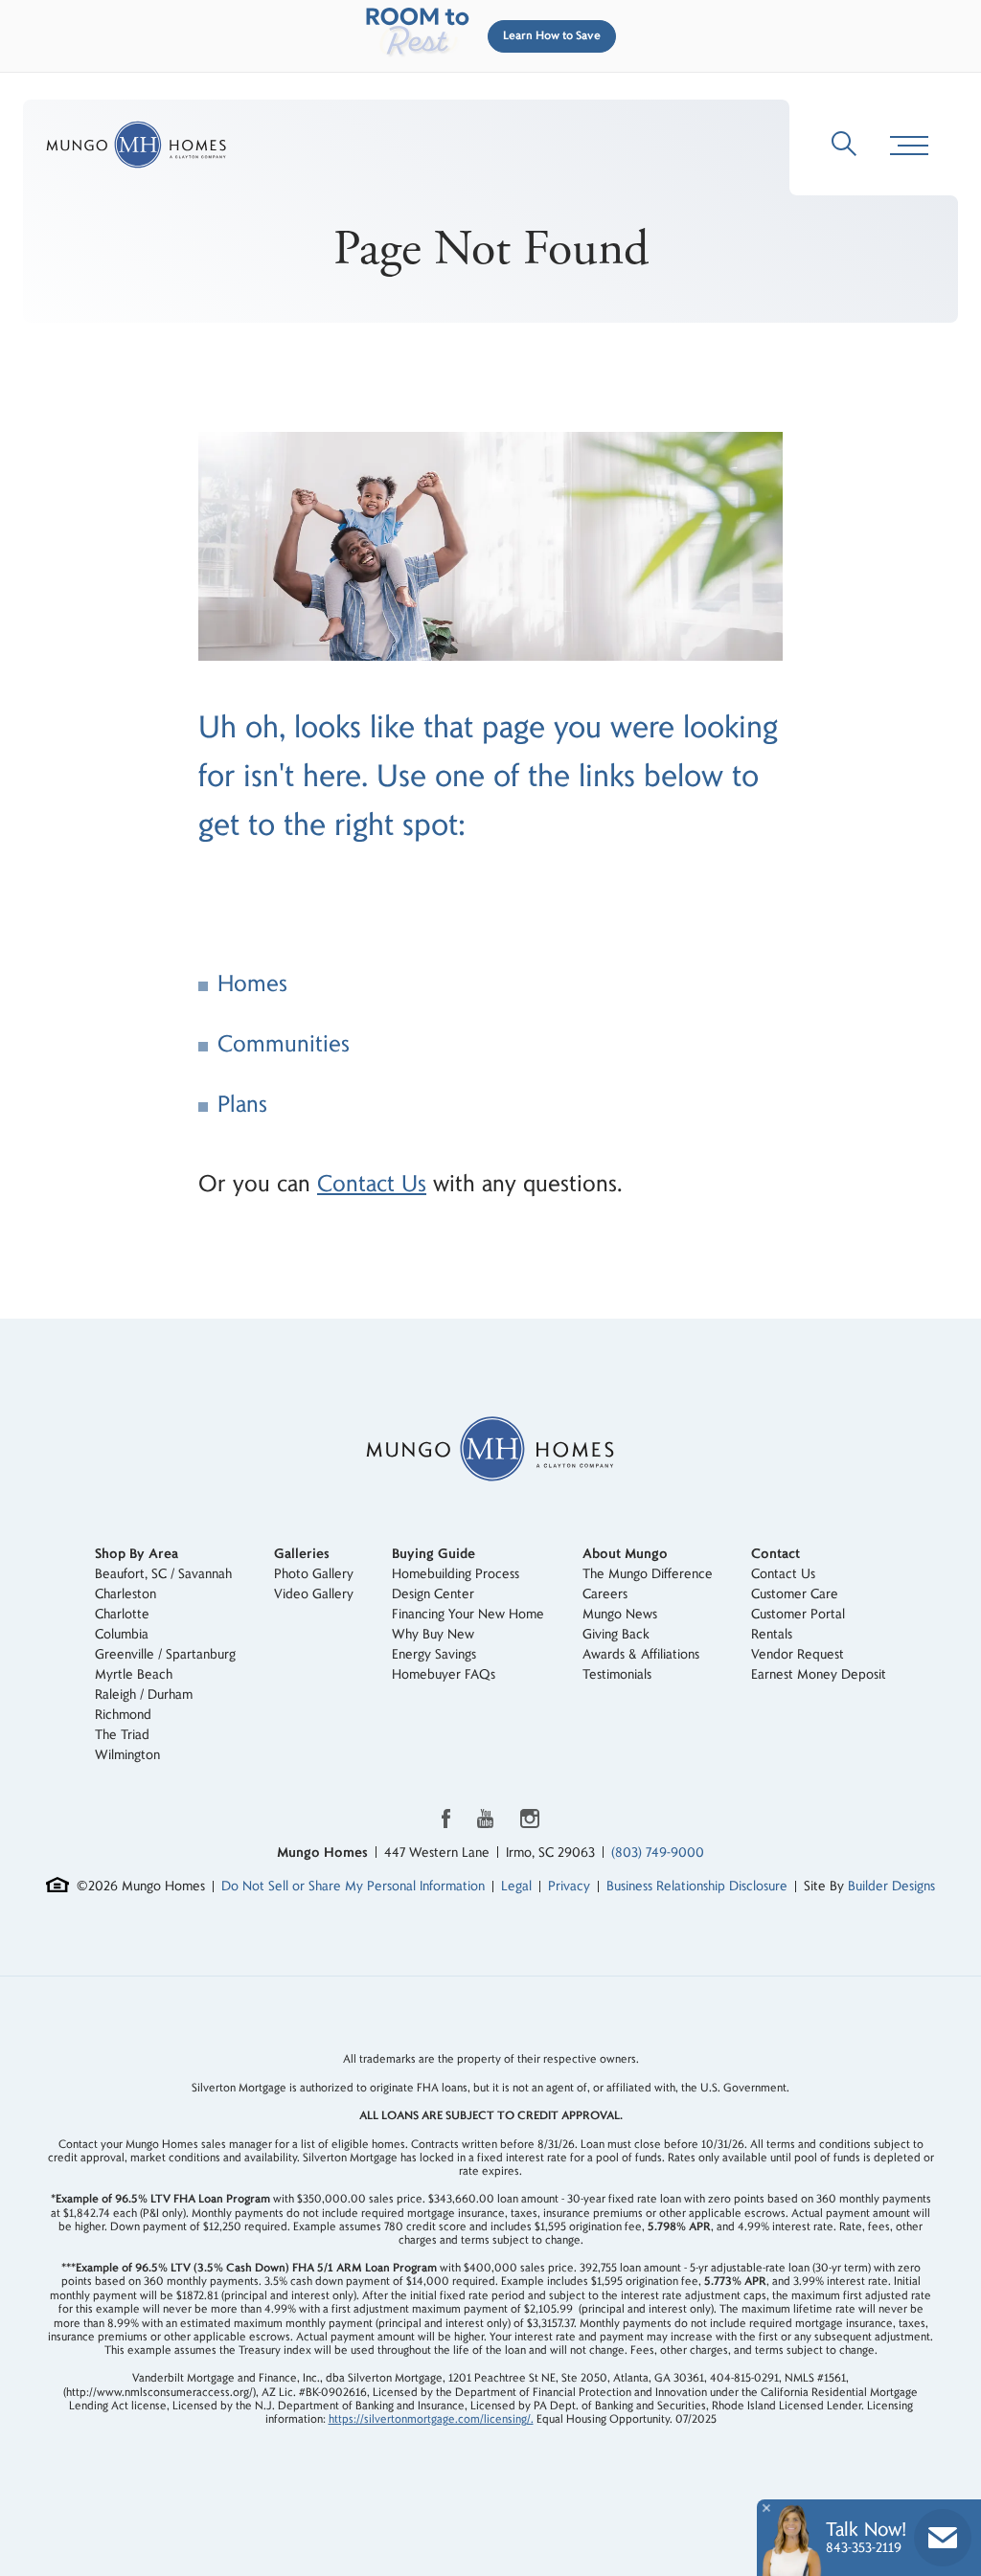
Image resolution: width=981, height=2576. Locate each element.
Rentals (772, 1634)
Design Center (433, 1594)
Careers (605, 1594)
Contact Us (372, 1184)
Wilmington (127, 1755)
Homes (252, 984)
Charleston (125, 1594)
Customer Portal (798, 1614)
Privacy (569, 1886)
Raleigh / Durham (144, 1695)
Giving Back (616, 1634)
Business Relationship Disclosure (697, 1886)
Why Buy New (433, 1634)
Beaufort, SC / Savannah (163, 1574)
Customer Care (795, 1594)
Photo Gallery (314, 1574)
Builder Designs (891, 1886)
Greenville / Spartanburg (165, 1654)
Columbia (122, 1634)
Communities (284, 1044)
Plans (242, 1105)
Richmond (123, 1715)
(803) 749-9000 (658, 1853)
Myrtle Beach (134, 1674)
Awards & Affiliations (641, 1654)
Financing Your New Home (468, 1614)
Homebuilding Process (456, 1574)
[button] (548, 36)
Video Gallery (314, 1594)
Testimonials (617, 1674)
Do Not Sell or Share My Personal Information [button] (353, 1886)
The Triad (122, 1735)
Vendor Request (798, 1654)
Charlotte (122, 1614)
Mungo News (620, 1614)
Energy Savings (434, 1654)
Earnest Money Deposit (819, 1674)
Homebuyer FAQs (444, 1674)
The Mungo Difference (648, 1574)
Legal (516, 1886)
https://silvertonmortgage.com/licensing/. (431, 2419)
